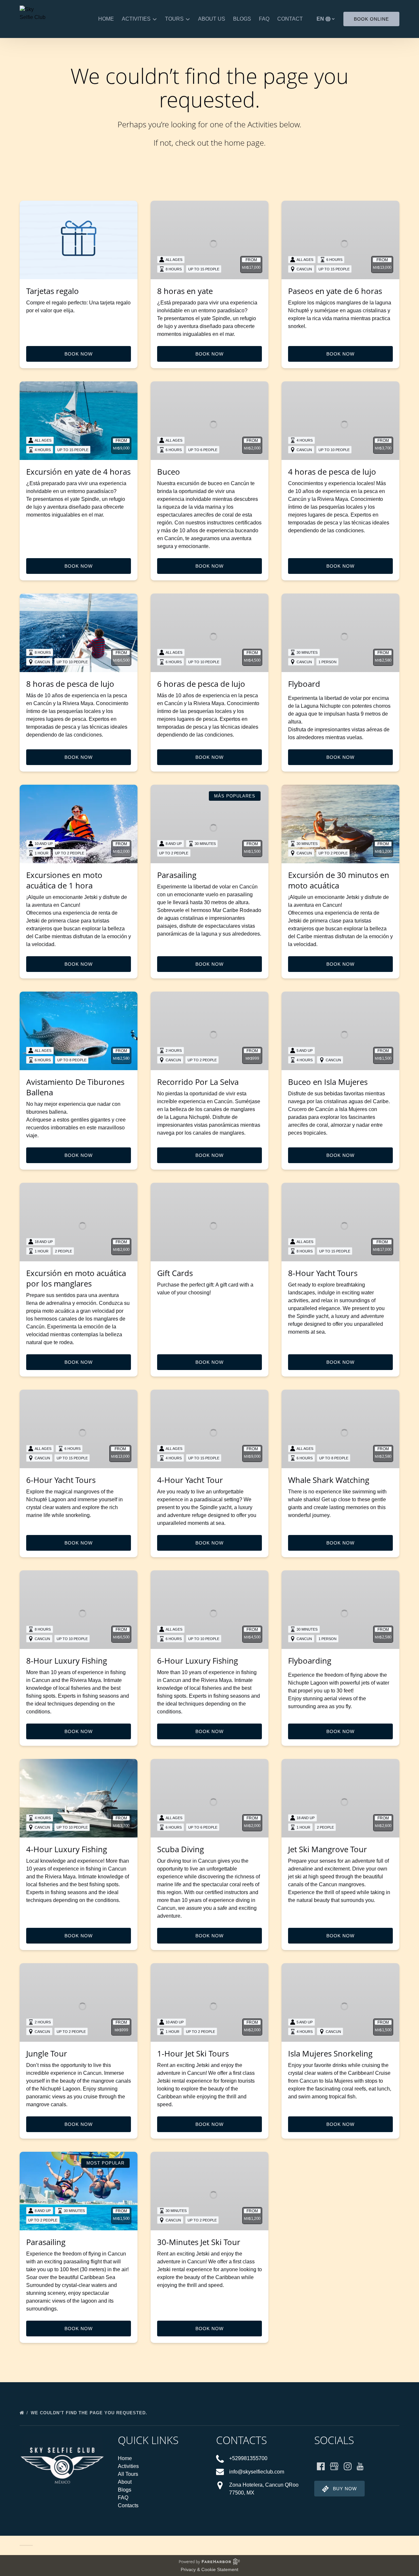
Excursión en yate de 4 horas (78, 472)
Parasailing (177, 875)
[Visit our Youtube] (360, 2466)
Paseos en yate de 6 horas (335, 291)
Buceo (169, 472)
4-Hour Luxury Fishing (67, 1849)
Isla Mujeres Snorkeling (330, 2053)
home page (244, 143)
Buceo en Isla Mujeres (328, 1082)
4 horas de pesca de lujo (332, 472)
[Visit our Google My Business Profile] (334, 2466)
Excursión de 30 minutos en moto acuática (339, 880)
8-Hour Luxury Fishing (67, 1661)
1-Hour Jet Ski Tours (193, 2053)
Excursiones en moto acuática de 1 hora (64, 880)
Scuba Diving (181, 1849)
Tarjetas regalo (53, 291)
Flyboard (304, 684)
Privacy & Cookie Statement (209, 2569)
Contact (290, 19)
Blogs (242, 19)
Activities (128, 2466)
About (125, 2482)
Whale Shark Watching (329, 1480)
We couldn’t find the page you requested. (90, 2413)
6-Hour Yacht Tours (61, 1480)
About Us (212, 19)
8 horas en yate (185, 291)
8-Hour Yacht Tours (323, 1273)
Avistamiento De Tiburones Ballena (75, 1087)
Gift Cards (175, 1273)
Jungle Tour (47, 2053)
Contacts (128, 2505)
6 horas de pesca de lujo (201, 684)
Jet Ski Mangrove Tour (328, 1849)
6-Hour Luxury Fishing (198, 1661)
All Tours (128, 2474)
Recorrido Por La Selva (198, 1082)
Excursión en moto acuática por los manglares (76, 1278)
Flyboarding (310, 1661)
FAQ (264, 19)
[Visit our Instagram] (348, 2466)
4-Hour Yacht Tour (190, 1480)
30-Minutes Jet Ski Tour (199, 2242)
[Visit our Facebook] (321, 2466)
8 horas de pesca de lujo (70, 684)
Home (106, 19)
